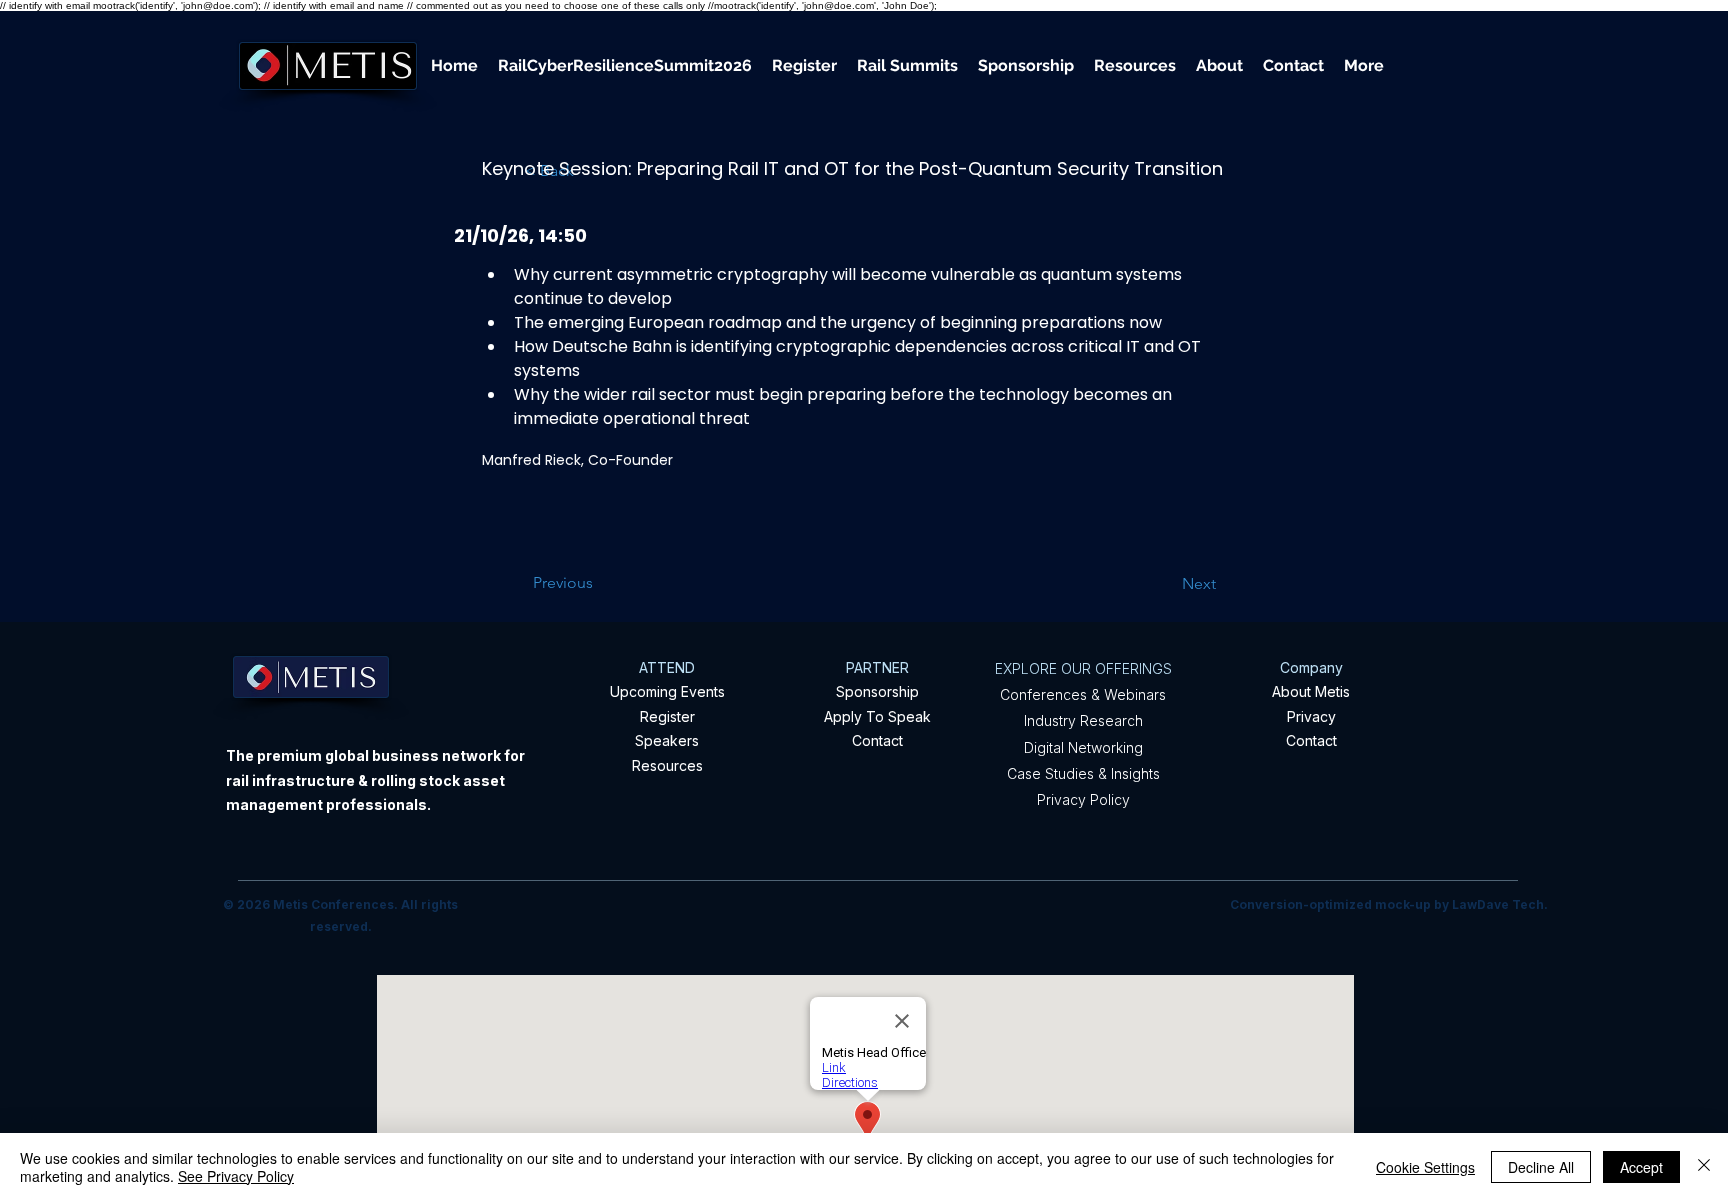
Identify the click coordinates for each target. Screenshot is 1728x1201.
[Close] (1704, 1167)
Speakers (667, 740)
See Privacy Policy (236, 1176)
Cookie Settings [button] (1425, 1167)
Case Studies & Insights (1083, 773)
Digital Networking (1083, 747)
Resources (667, 765)
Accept (1641, 1167)
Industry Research (1083, 720)
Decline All (1541, 1167)
